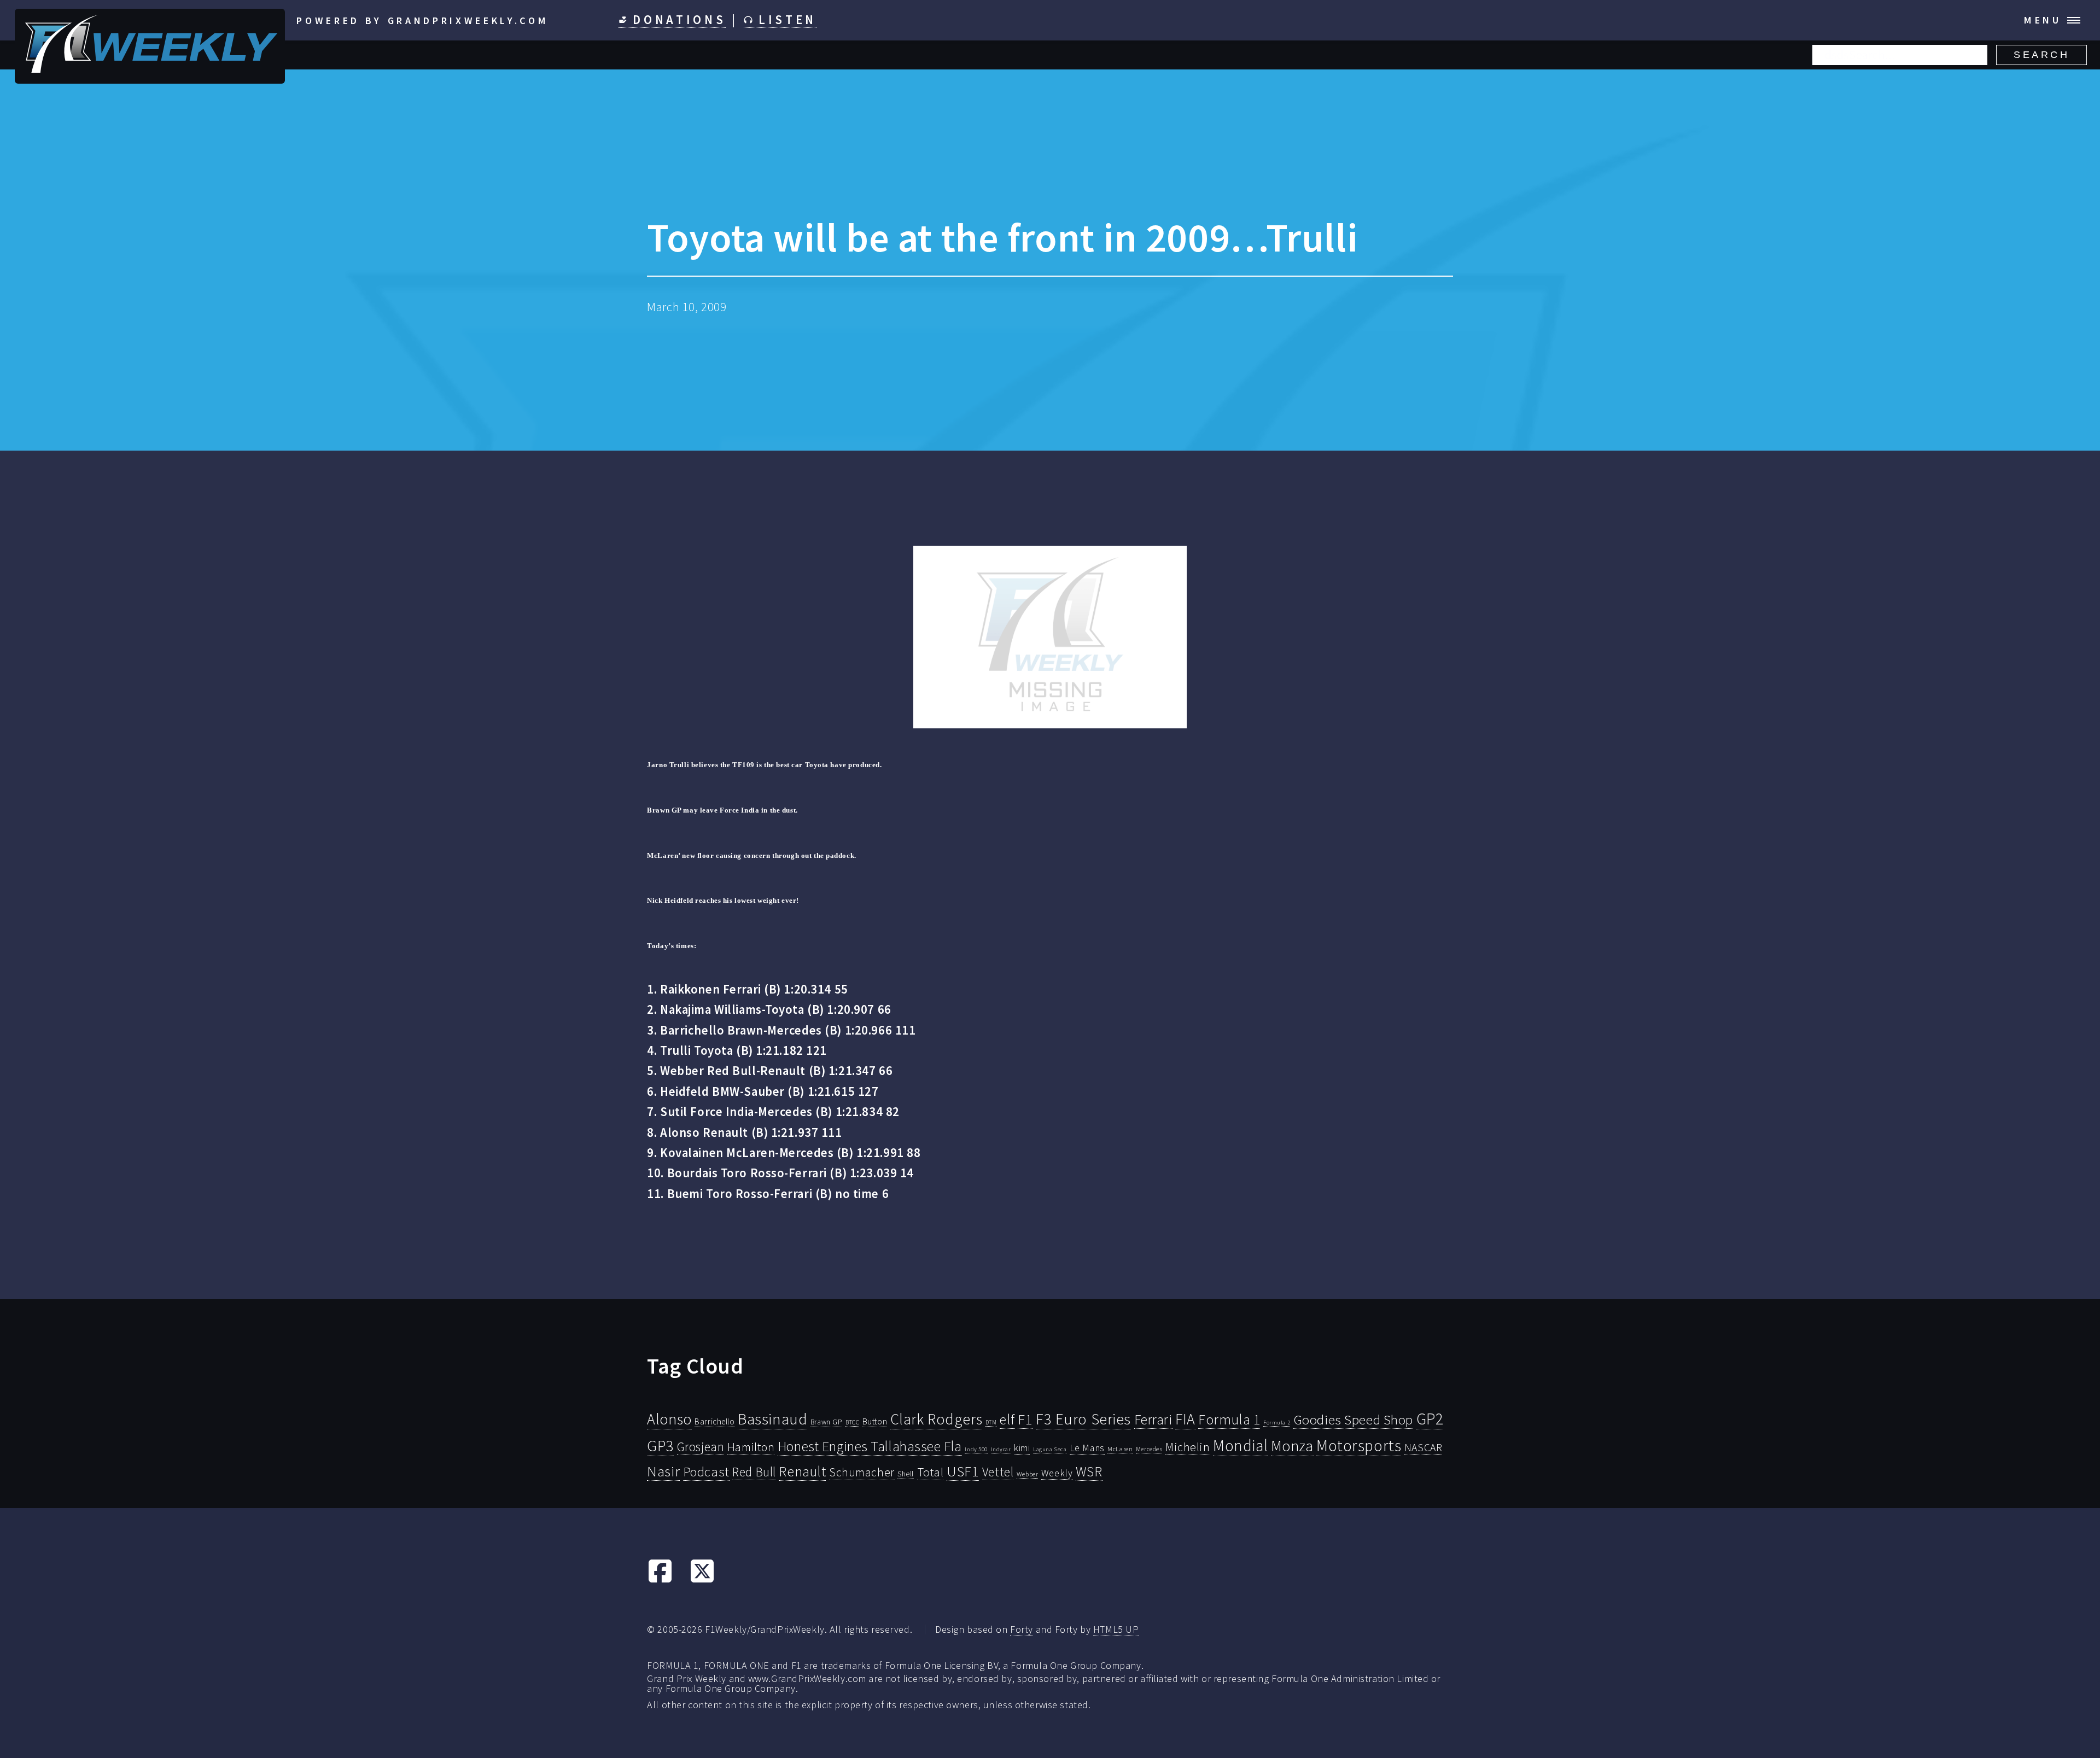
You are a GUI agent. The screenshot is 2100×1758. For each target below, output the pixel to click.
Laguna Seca (1050, 1449)
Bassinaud (772, 1419)
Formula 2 (1277, 1423)
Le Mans (1087, 1448)
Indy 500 (976, 1449)
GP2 (1430, 1419)
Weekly (1057, 1473)
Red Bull (754, 1472)
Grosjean (701, 1447)
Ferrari (1153, 1420)
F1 (1025, 1419)
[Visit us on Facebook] (660, 1580)
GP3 (660, 1445)
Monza (1292, 1446)
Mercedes (1149, 1449)
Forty (1022, 1629)
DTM (991, 1422)
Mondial (1240, 1445)
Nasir (663, 1471)
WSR (1089, 1471)
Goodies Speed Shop (1353, 1420)
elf (1007, 1420)
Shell (906, 1474)
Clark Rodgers (936, 1419)
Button (875, 1421)
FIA (1185, 1419)
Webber (1027, 1474)
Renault (802, 1471)
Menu (2043, 20)
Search (2041, 55)
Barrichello (714, 1421)
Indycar (1001, 1449)
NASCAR (1423, 1447)
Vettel (998, 1472)
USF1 (963, 1471)
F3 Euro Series (1083, 1419)
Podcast (706, 1472)
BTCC (852, 1422)
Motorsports (1359, 1445)
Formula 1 (1229, 1420)
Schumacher (862, 1472)
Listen (784, 20)
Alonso (669, 1419)
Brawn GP (827, 1422)
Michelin (1188, 1447)
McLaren (1120, 1449)
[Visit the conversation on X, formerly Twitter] (702, 1580)
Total (931, 1472)
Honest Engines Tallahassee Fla (870, 1446)
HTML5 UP (1116, 1629)
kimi (1022, 1448)
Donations (677, 20)
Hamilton (751, 1447)
